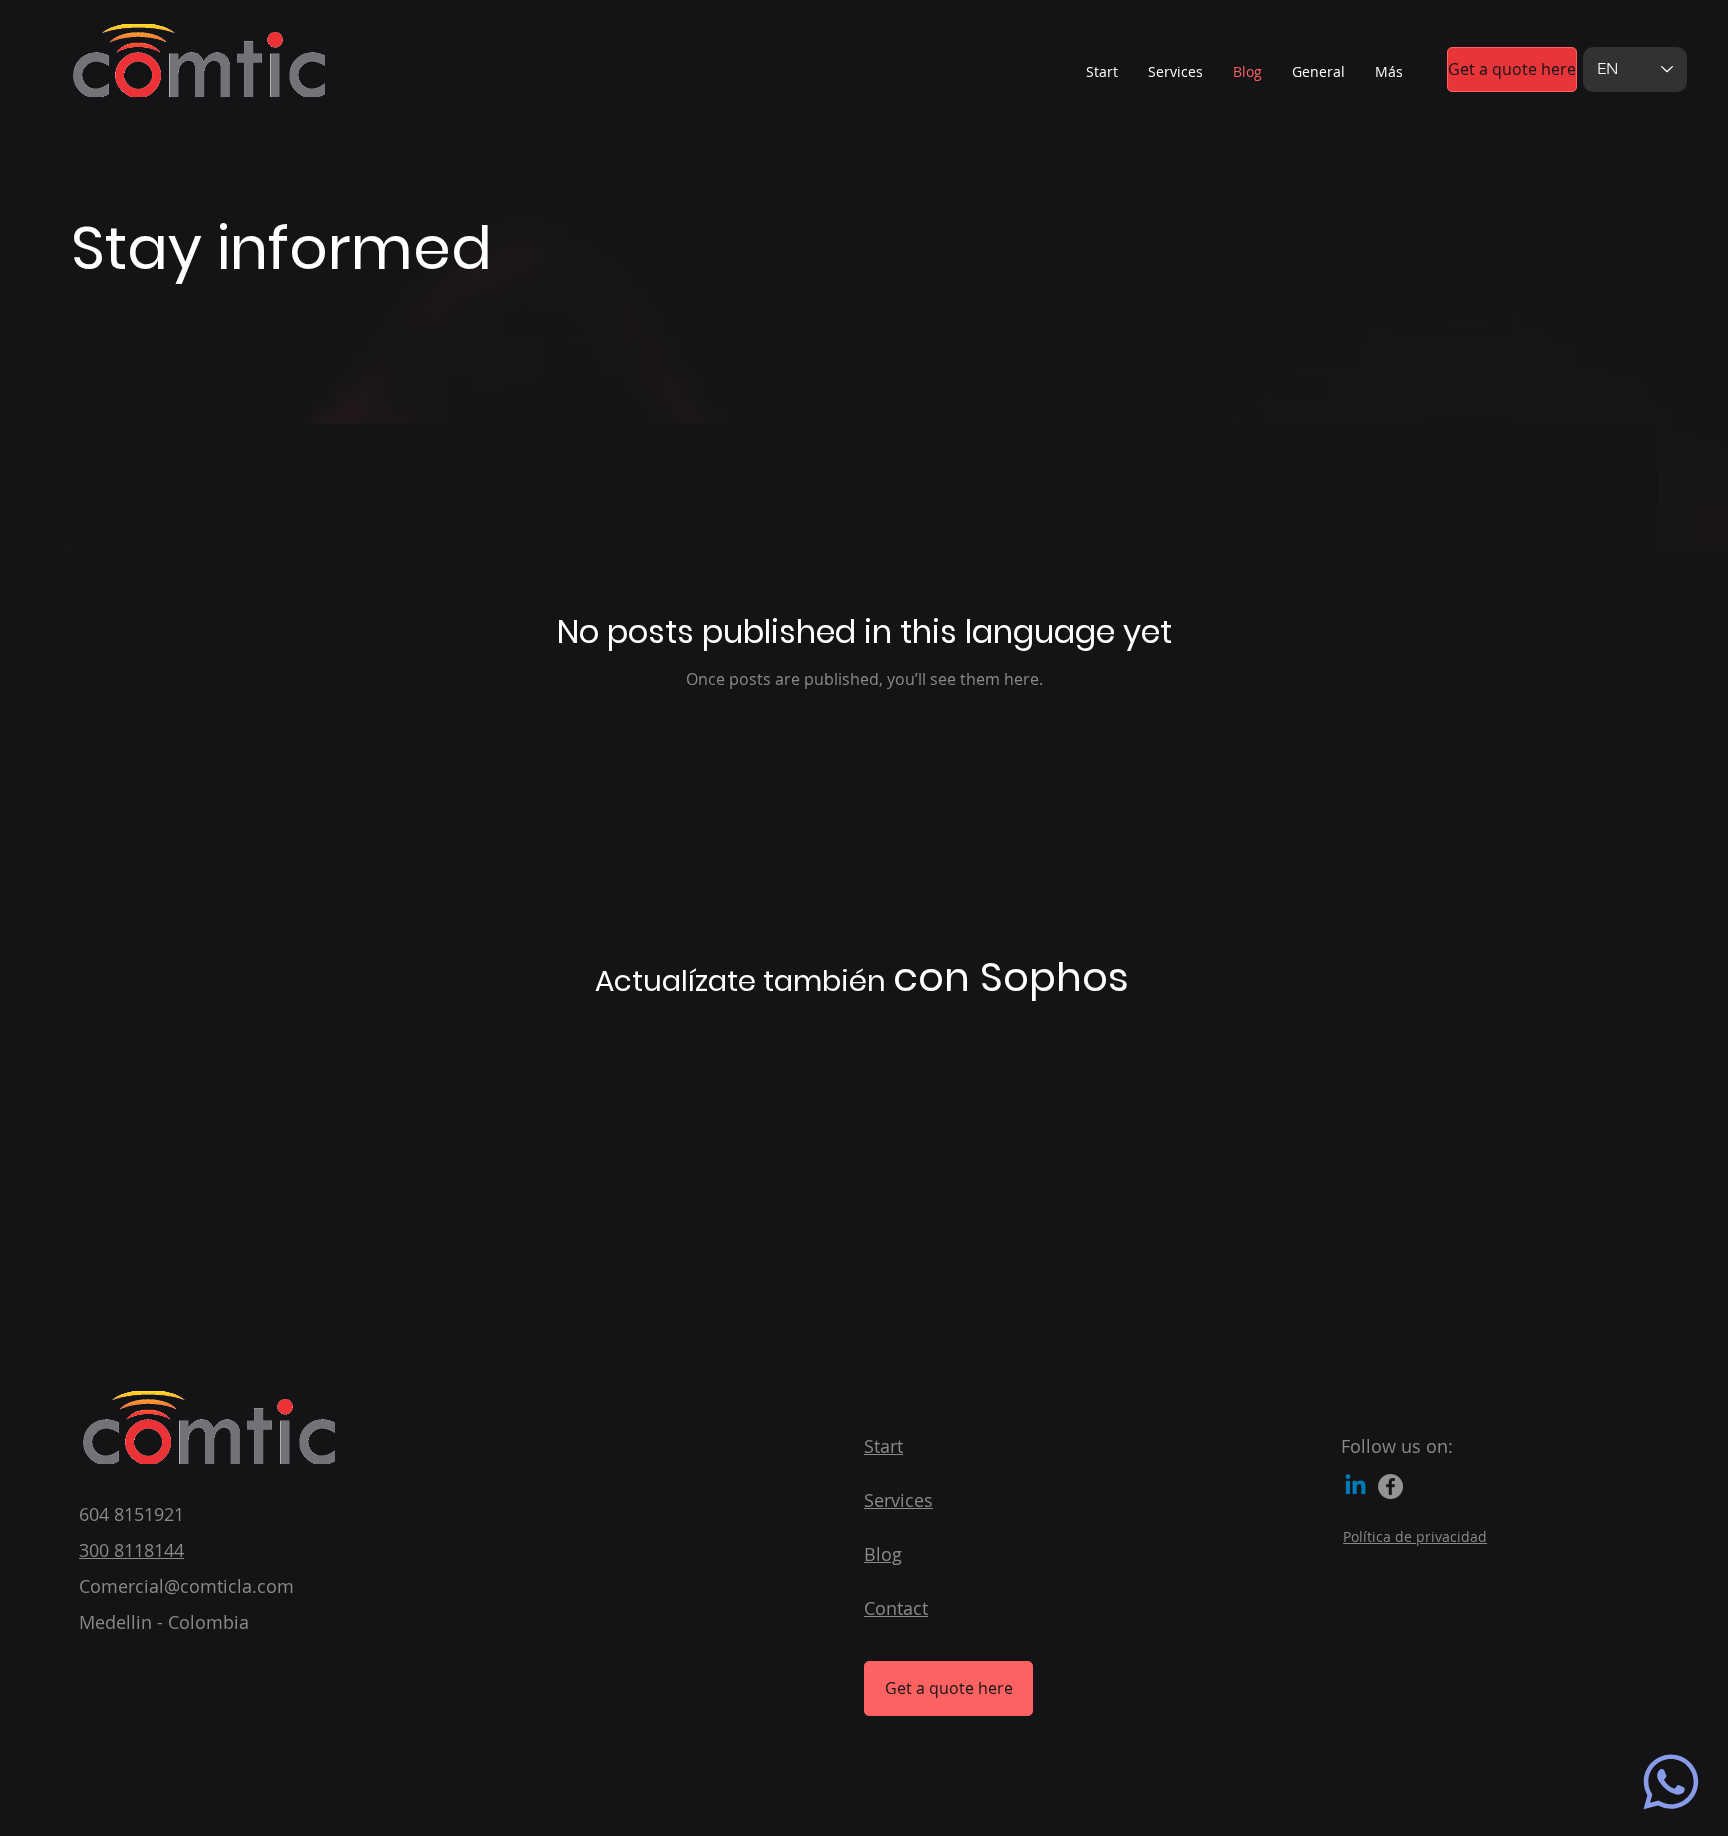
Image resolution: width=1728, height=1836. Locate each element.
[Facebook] (1390, 1486)
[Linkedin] (1355, 1486)
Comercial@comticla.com (186, 1586)
